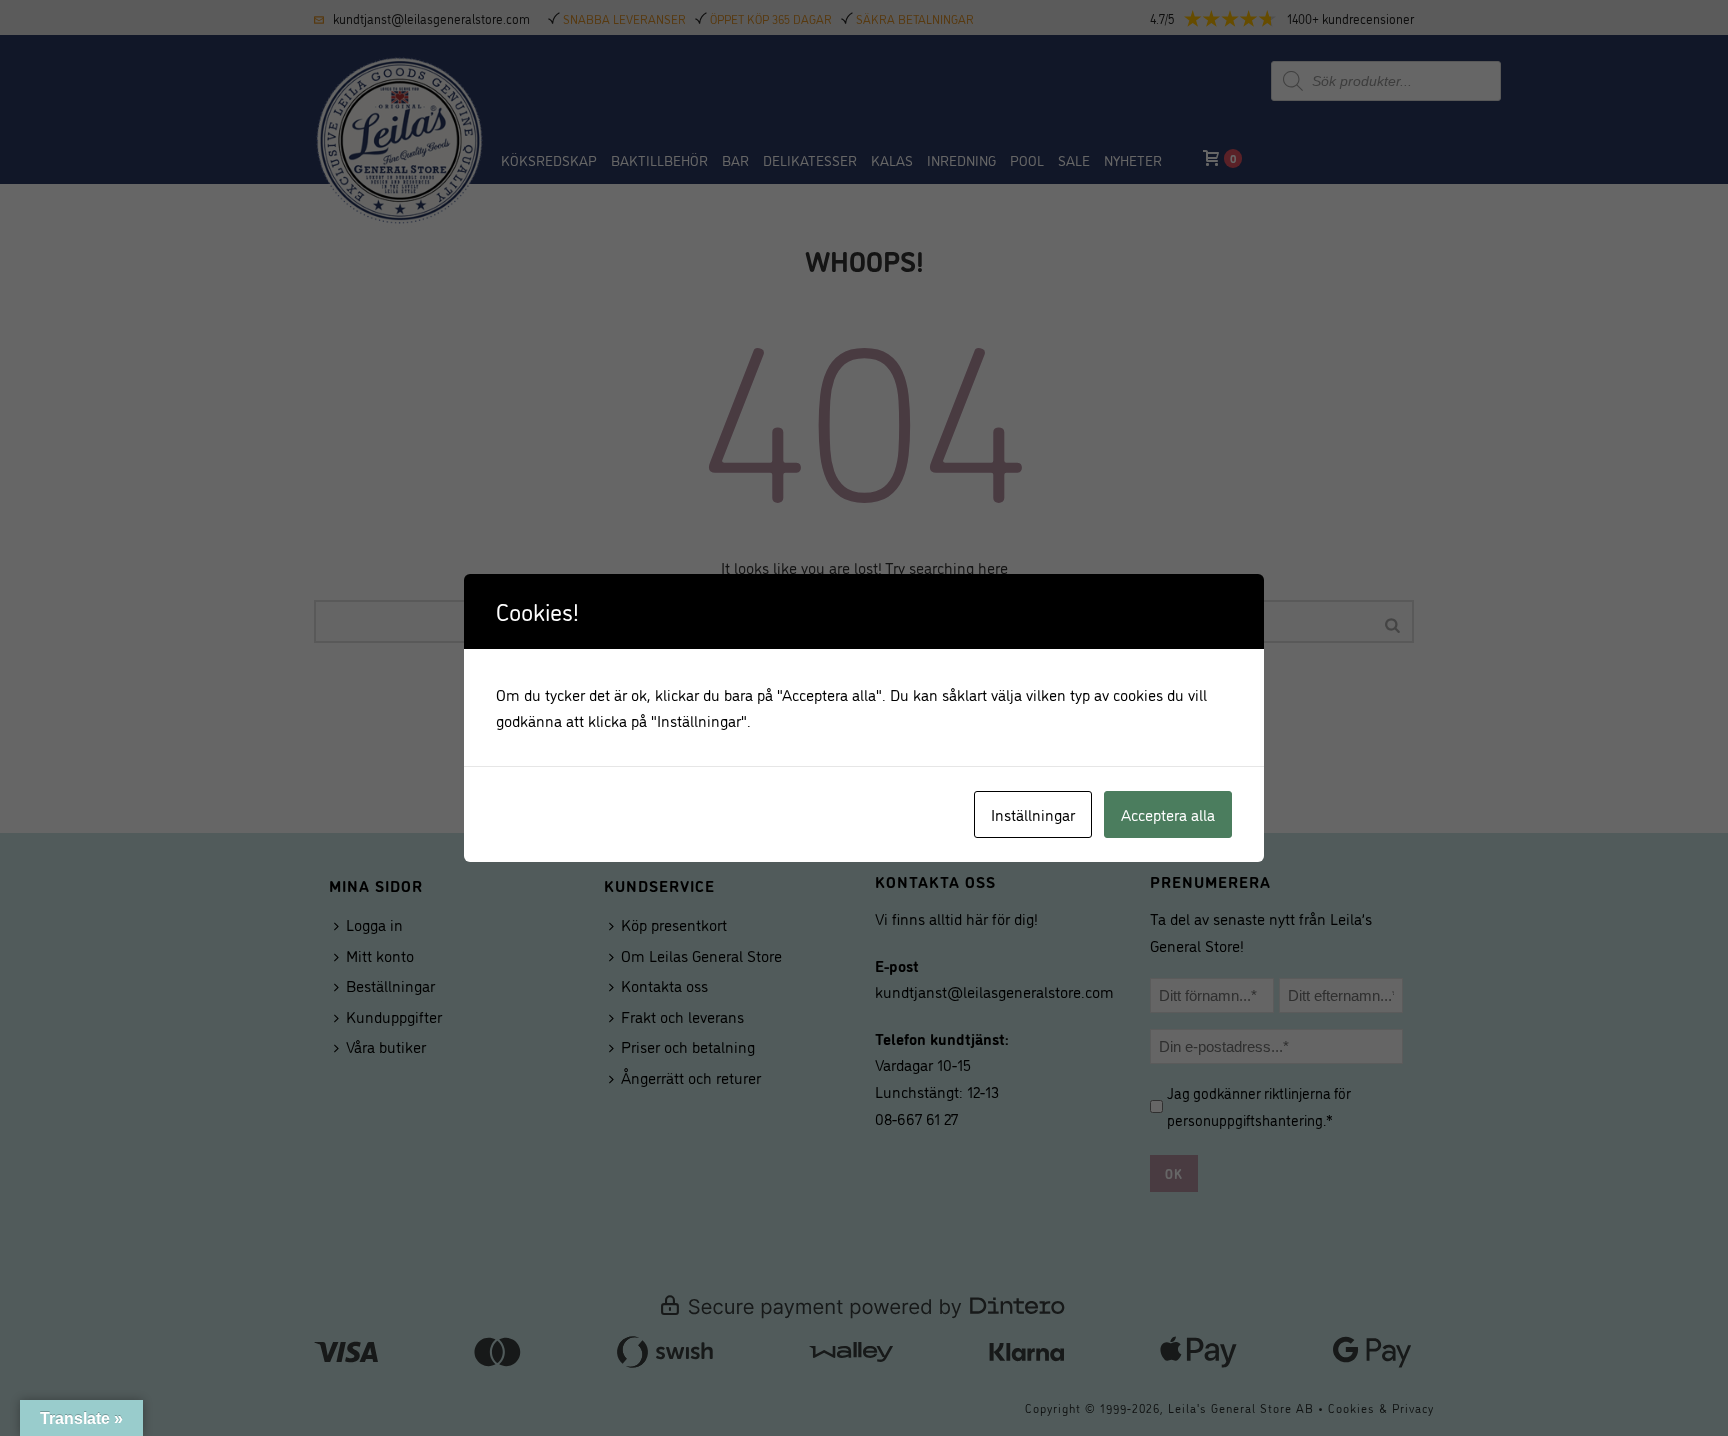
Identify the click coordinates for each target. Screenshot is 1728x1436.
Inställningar (1033, 814)
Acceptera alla (1168, 814)
